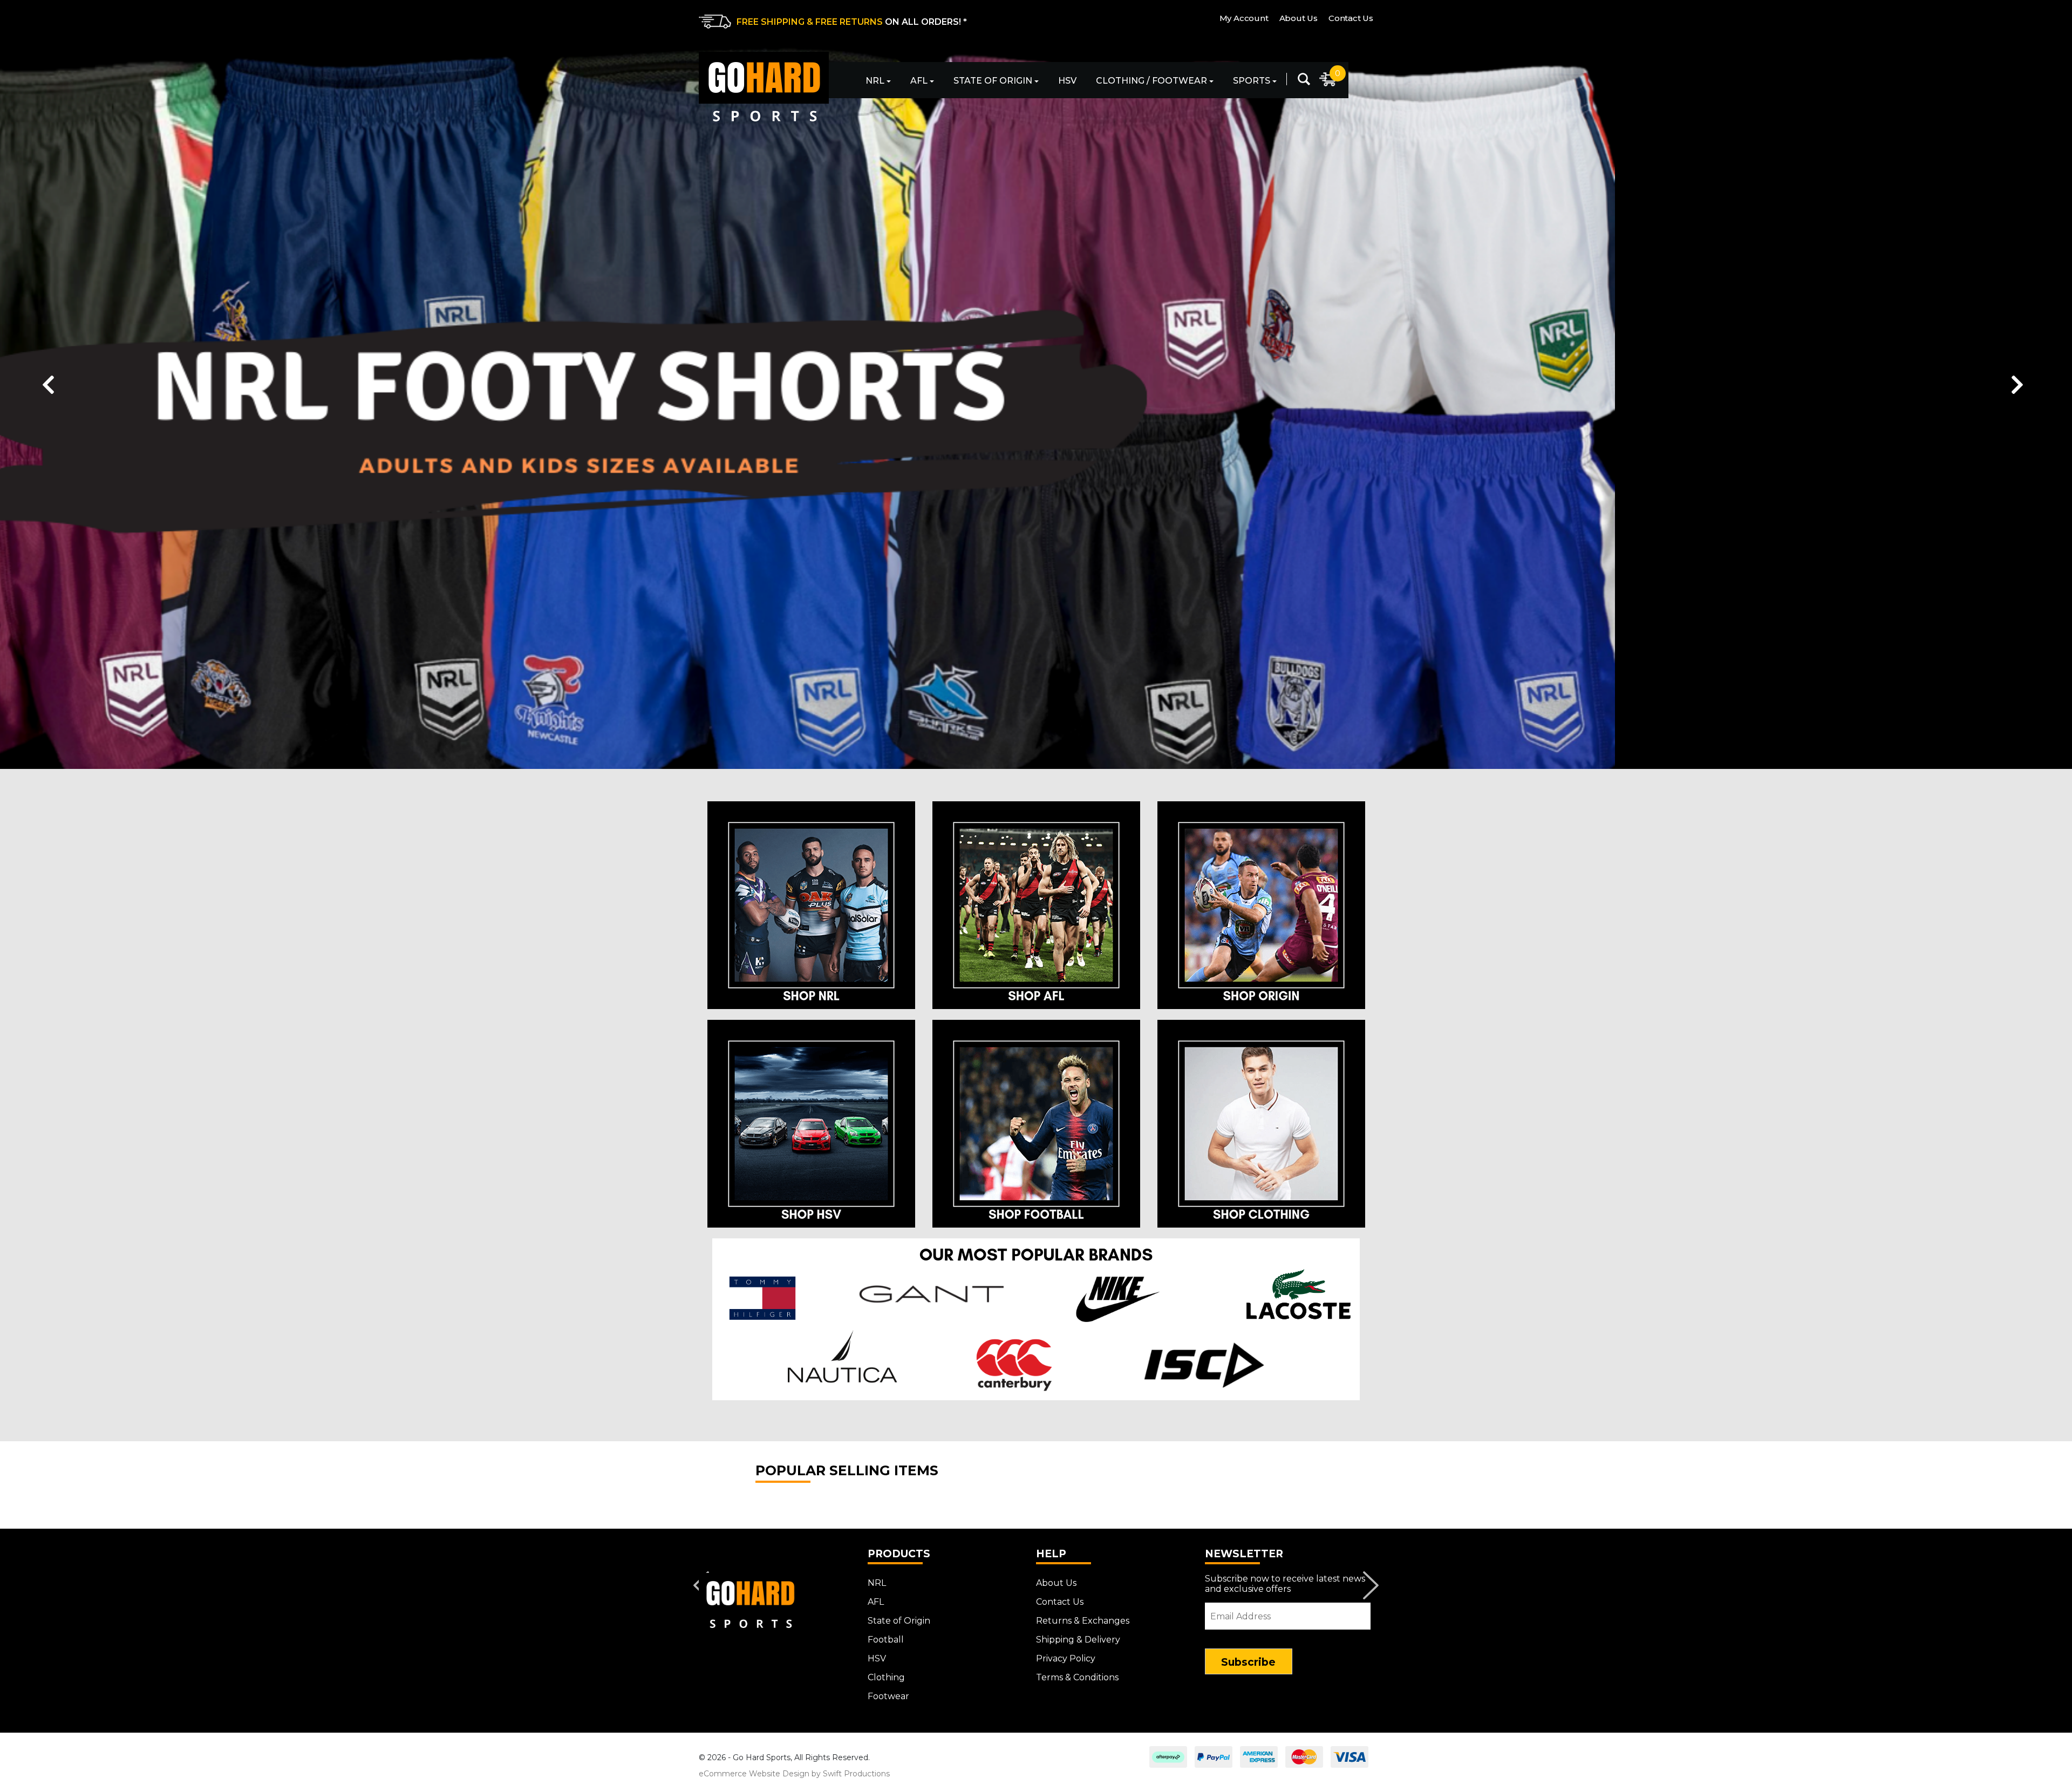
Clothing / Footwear (1151, 81)
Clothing (886, 1677)
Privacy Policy (1066, 1658)
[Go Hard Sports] (764, 87)
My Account (1244, 18)
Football (886, 1640)
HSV (1067, 81)
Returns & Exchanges (1083, 1621)
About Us (1299, 18)
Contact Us (1351, 18)
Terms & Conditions (1077, 1677)
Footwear (888, 1696)
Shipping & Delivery (1078, 1640)
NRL (875, 81)
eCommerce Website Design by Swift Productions (794, 1774)
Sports (1252, 81)
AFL (919, 81)
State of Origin (993, 81)
